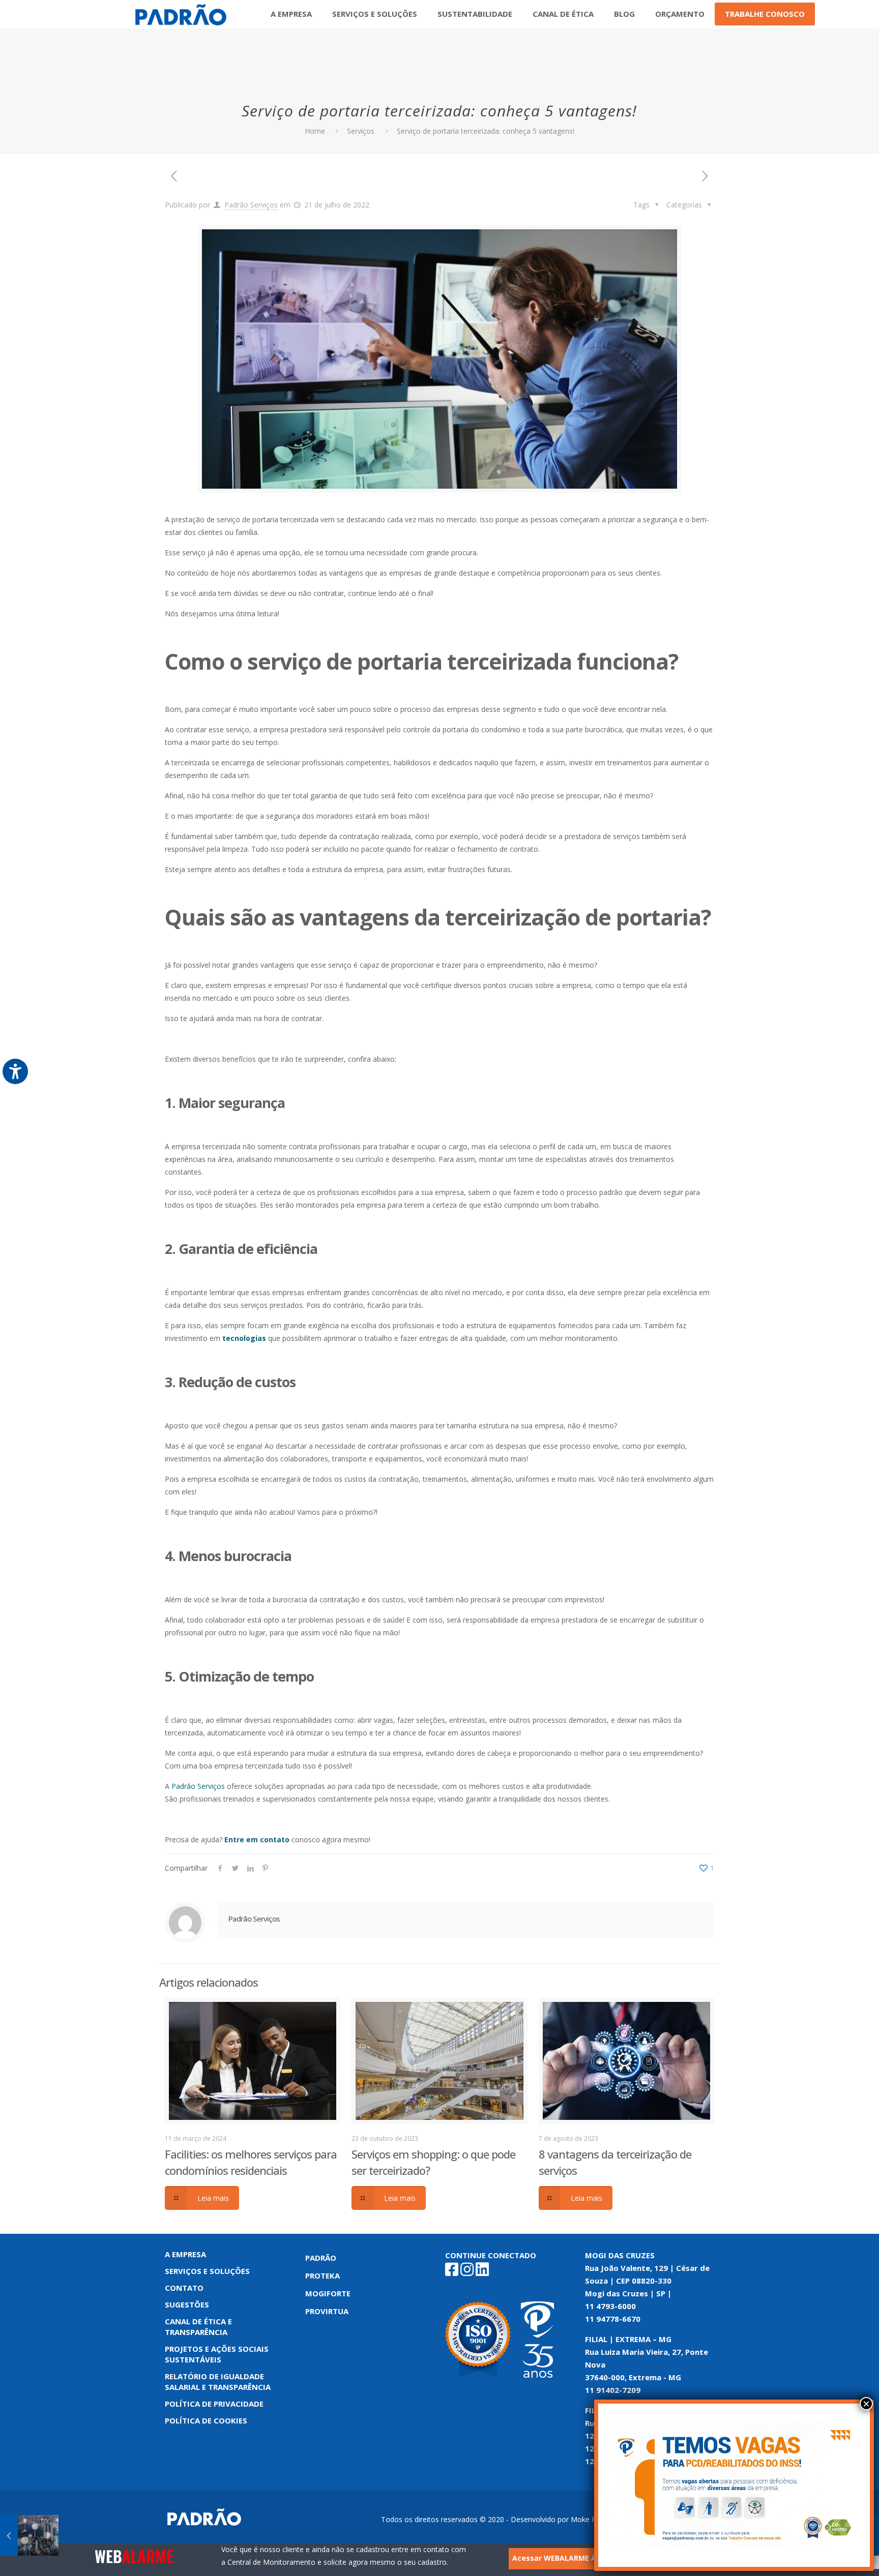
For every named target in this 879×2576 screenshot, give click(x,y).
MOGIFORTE (328, 2293)
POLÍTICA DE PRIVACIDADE (214, 2404)
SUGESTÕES (187, 2304)
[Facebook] (452, 2272)
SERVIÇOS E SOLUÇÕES (207, 2271)
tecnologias (244, 1338)
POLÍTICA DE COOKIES (206, 2420)
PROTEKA (323, 2275)
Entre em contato (257, 1839)
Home (315, 131)
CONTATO (184, 2288)
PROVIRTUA (327, 2311)
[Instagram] (467, 2272)
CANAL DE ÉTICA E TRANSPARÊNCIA (198, 2327)
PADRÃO (321, 2258)
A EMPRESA (185, 2254)
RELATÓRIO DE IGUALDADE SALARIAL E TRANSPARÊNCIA (218, 2382)
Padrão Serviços (251, 205)
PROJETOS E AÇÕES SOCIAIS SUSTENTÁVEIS (217, 2354)
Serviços (361, 131)
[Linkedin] (482, 2272)
